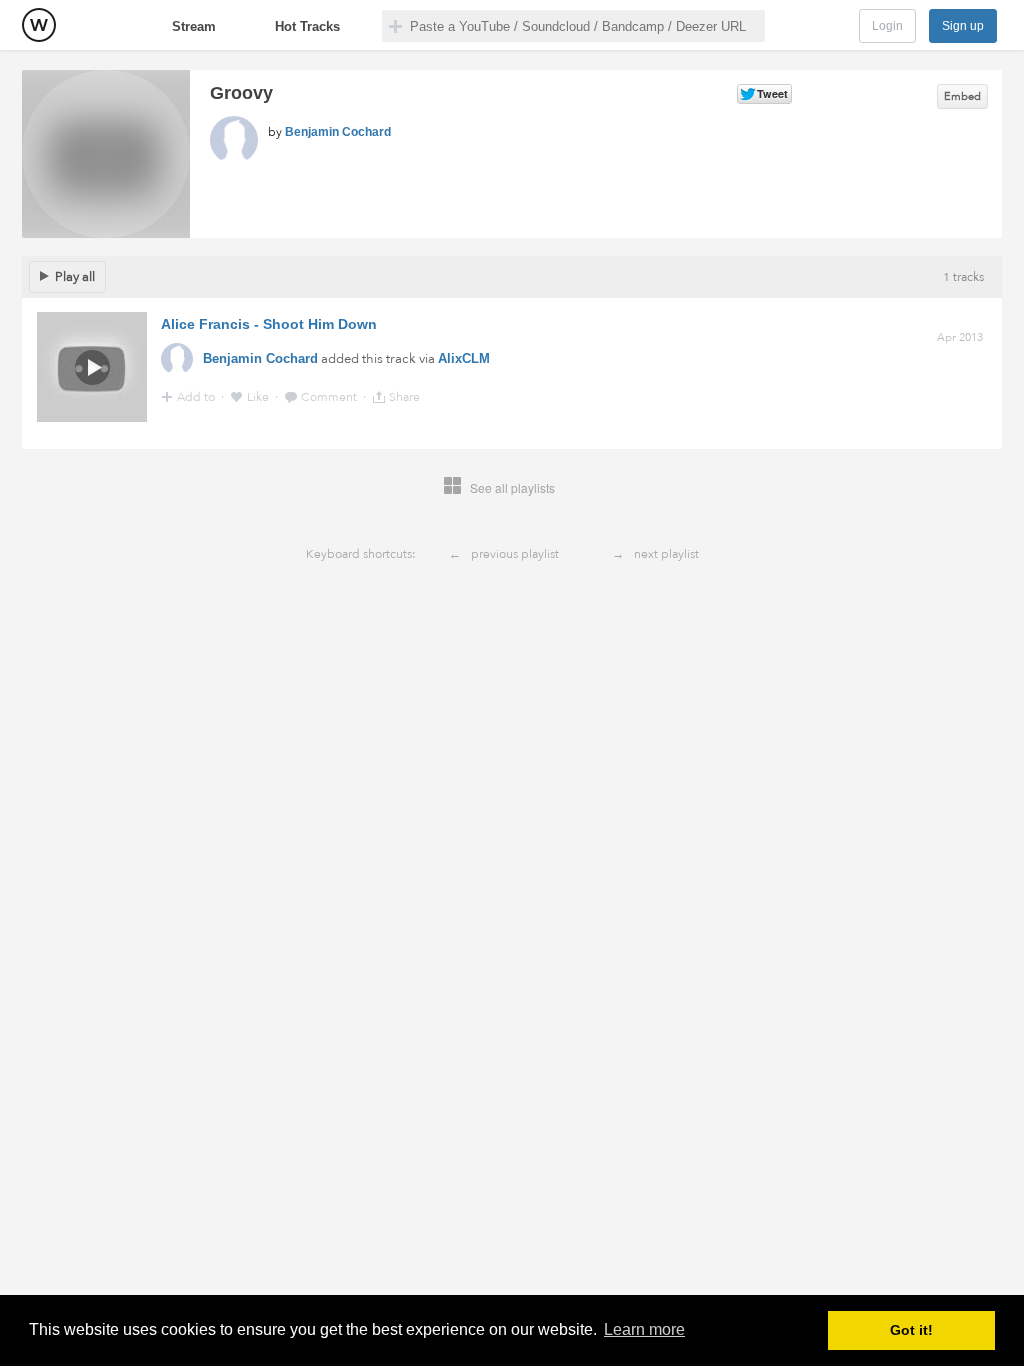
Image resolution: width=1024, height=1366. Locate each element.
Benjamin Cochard (338, 132)
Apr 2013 (960, 337)
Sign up (963, 26)
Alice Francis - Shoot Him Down (269, 324)
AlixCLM (464, 358)
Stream (194, 26)
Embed (962, 96)
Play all (75, 277)
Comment (330, 397)
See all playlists (512, 487)
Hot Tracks (307, 26)
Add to (197, 397)
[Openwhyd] (39, 25)
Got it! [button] (911, 1330)
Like (259, 397)
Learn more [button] (644, 1329)
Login (887, 26)
